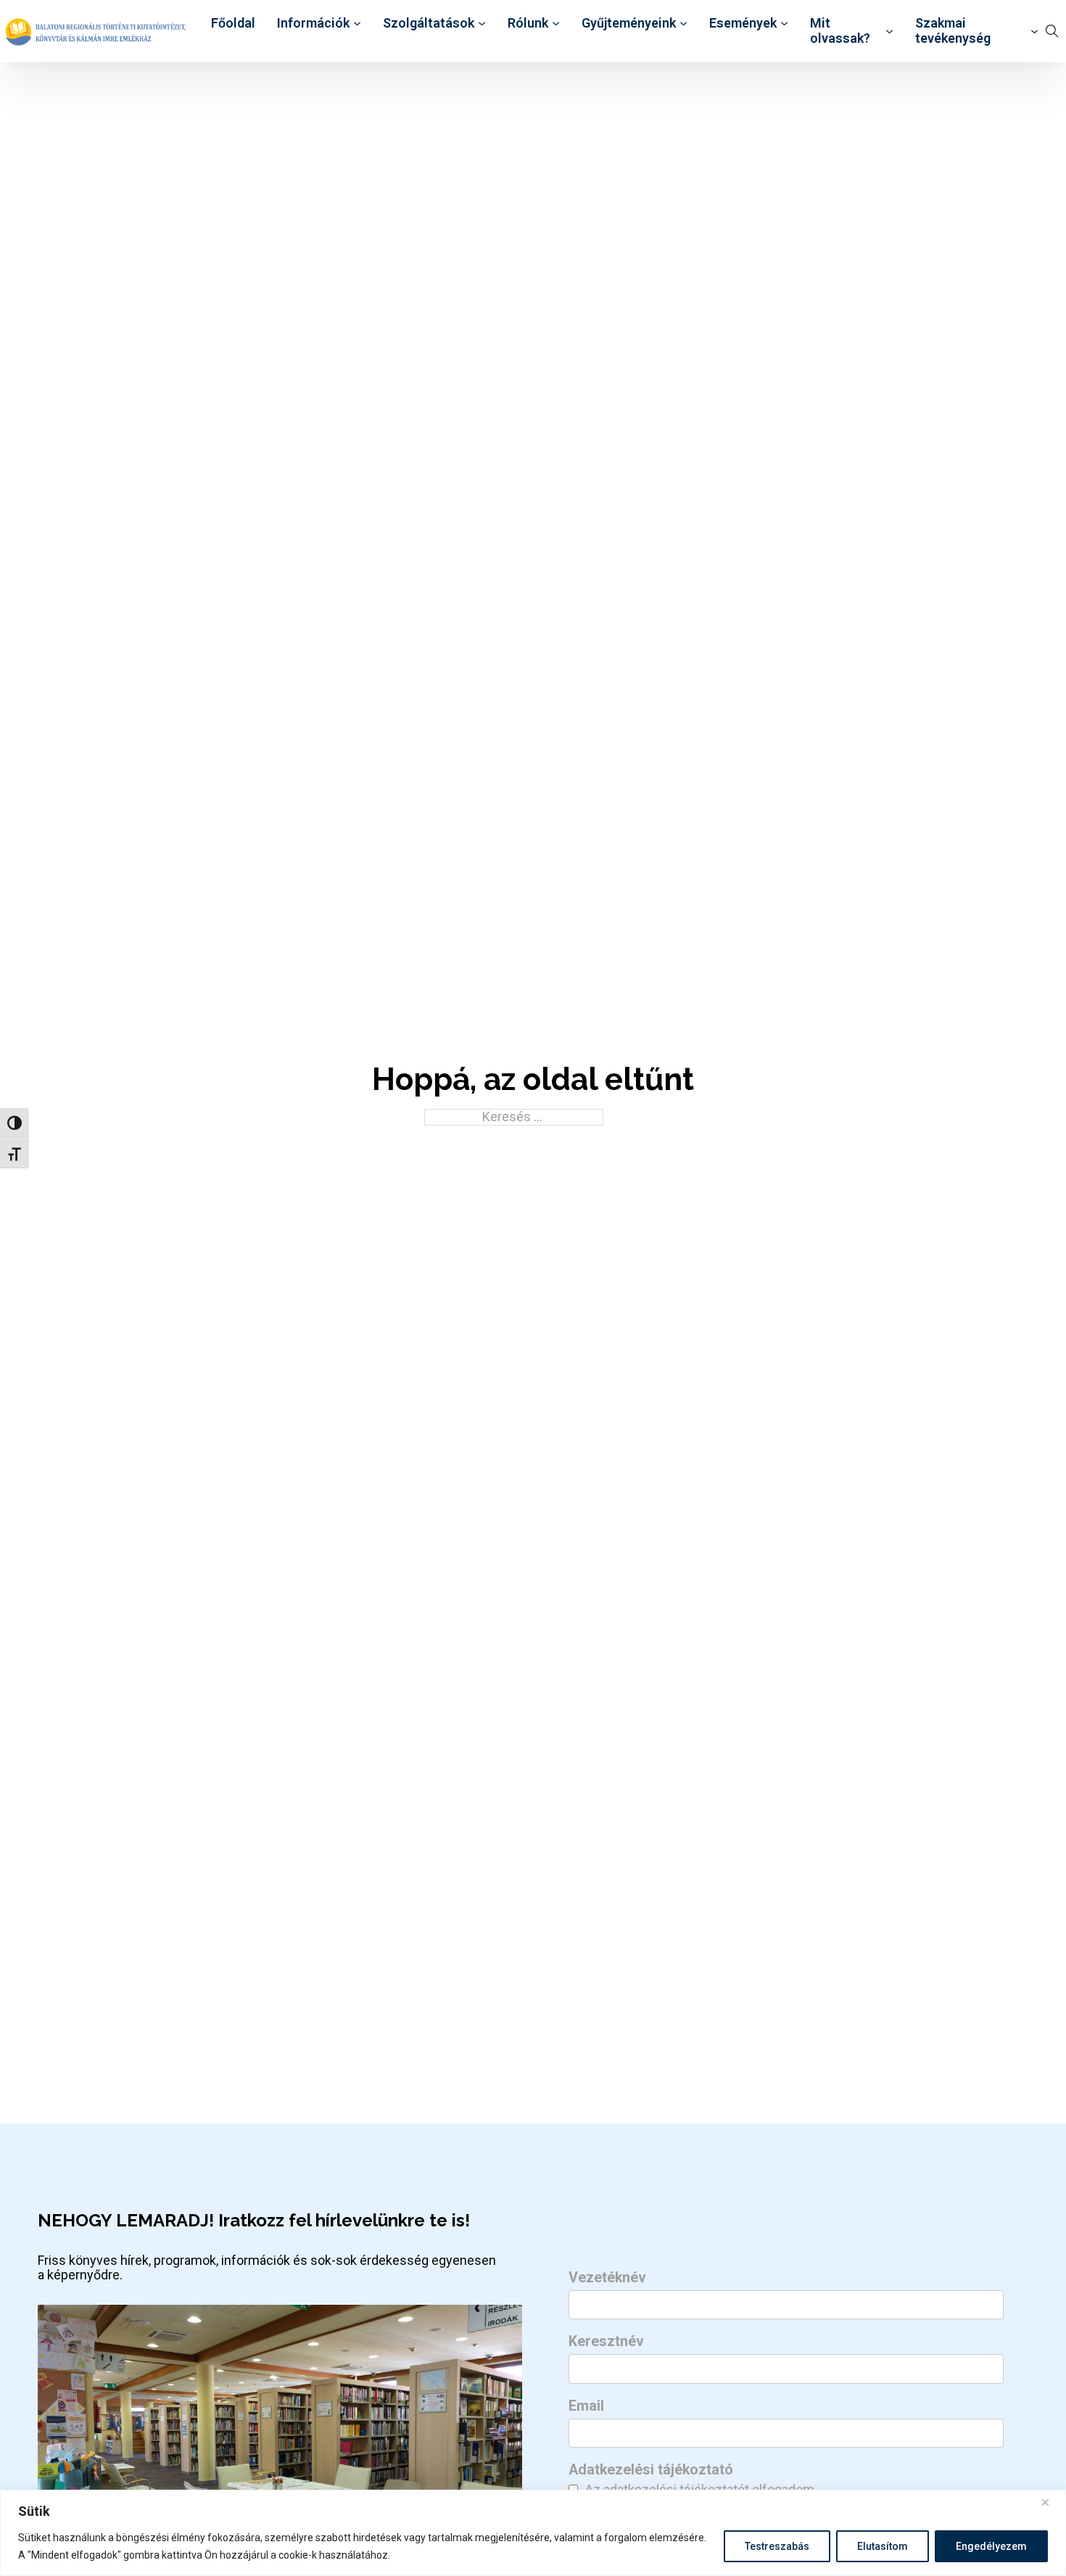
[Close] (1051, 2502)
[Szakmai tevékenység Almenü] (1034, 32)
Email (586, 2406)
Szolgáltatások (429, 23)
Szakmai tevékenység (953, 31)
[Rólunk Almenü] (556, 24)
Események (743, 23)
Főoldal (233, 23)
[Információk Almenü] (357, 24)
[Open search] (1052, 31)
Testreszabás (777, 2546)
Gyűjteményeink (629, 23)
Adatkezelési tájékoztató (651, 2470)
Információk (313, 23)
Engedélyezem (991, 2546)
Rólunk (528, 23)
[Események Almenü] (784, 24)
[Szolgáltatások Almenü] (482, 24)
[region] (533, 2533)
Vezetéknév (607, 2278)
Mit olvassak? (840, 31)
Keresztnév (606, 2342)
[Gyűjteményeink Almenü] (683, 24)
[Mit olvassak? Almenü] (889, 32)
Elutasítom (883, 2546)
